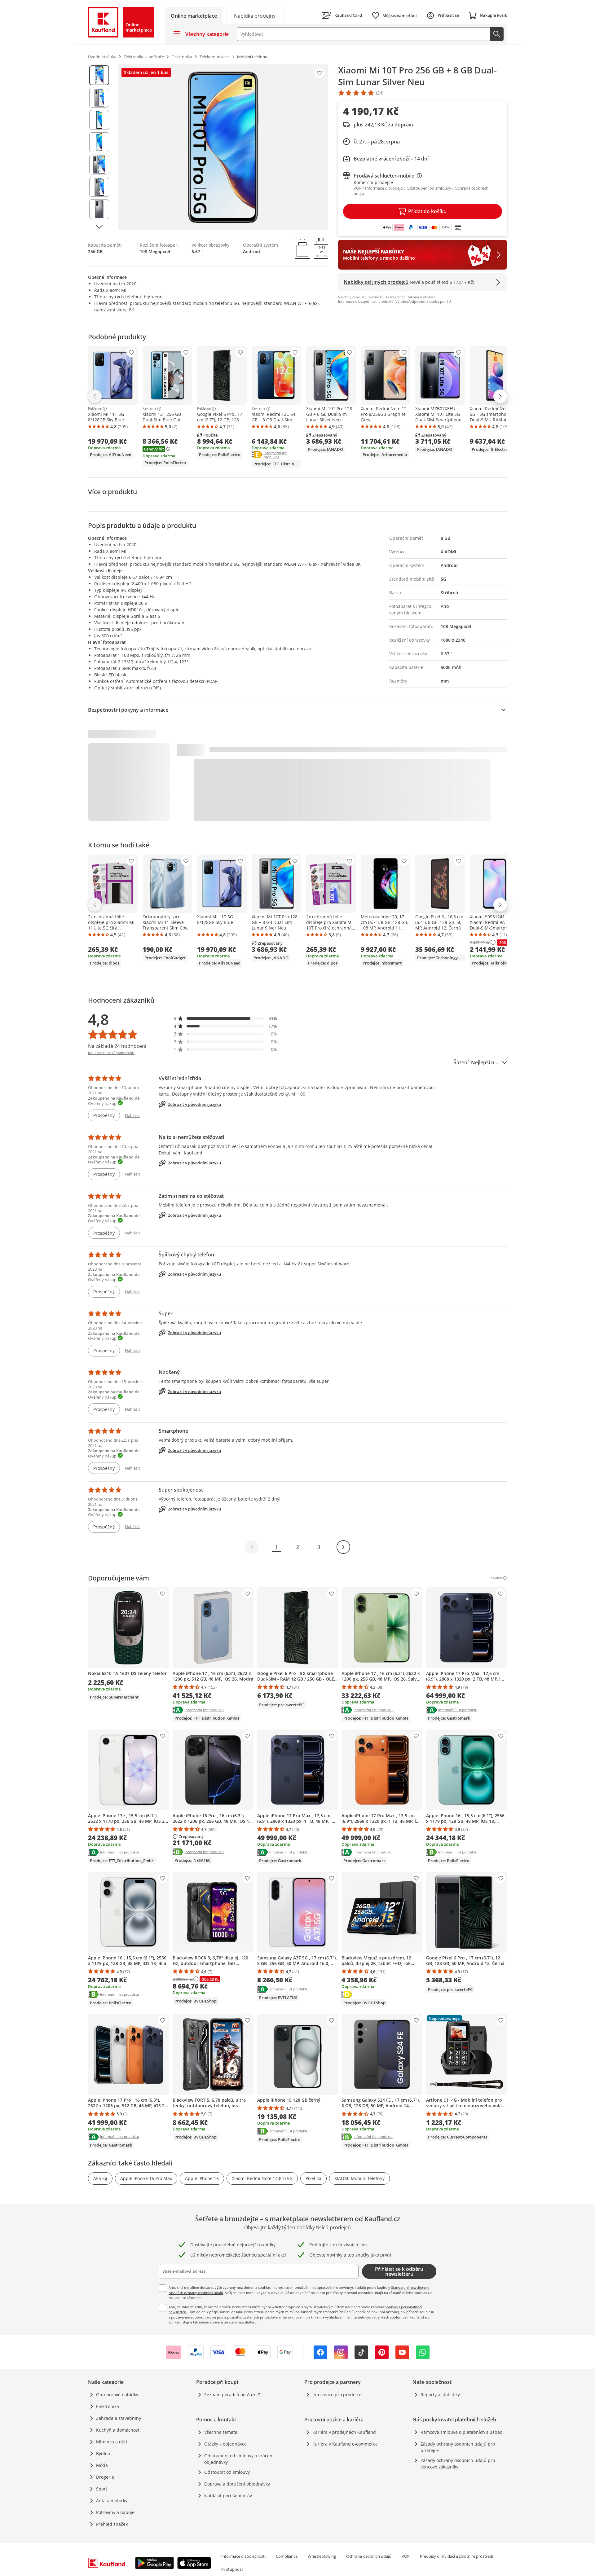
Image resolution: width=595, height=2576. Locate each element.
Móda (102, 2465)
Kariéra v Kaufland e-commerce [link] (345, 2444)
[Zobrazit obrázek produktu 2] (99, 98)
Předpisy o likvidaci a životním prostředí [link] (456, 2556)
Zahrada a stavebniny (119, 2418)
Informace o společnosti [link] (243, 2556)
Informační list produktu (282, 455)
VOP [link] (406, 2556)
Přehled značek (112, 2524)
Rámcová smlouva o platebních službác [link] (461, 2432)
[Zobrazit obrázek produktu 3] (99, 120)
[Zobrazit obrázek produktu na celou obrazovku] (223, 147)
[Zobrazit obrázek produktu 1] (99, 75)
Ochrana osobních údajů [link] (369, 2556)
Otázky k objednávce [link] (225, 2444)
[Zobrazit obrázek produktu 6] (99, 187)
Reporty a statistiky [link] (440, 2395)
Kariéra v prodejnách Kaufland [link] (344, 2432)
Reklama (95, 409)
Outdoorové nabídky (117, 2395)
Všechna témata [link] (221, 2432)
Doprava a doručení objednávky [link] (237, 2484)
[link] (255, 15)
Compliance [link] (287, 2556)
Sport (102, 2489)
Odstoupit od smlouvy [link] (227, 2472)
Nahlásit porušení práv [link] (228, 2496)
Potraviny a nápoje (115, 2512)
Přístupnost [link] (232, 2569)
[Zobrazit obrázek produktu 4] (99, 142)
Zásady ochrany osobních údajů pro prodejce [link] (458, 2447)
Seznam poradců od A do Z (232, 2395)
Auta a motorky (112, 2501)
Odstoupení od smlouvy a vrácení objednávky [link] (239, 2459)
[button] (226, 1018)
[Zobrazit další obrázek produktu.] (99, 227)
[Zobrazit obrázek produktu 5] (99, 165)
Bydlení (104, 2453)
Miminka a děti (112, 2442)
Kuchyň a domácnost (118, 2430)
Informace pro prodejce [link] (337, 2395)
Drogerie (105, 2477)
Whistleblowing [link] (322, 2556)
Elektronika (108, 2406)
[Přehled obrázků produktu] (99, 147)
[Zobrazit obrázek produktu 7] (99, 209)
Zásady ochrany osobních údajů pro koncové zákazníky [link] (458, 2464)
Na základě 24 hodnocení (117, 1046)
